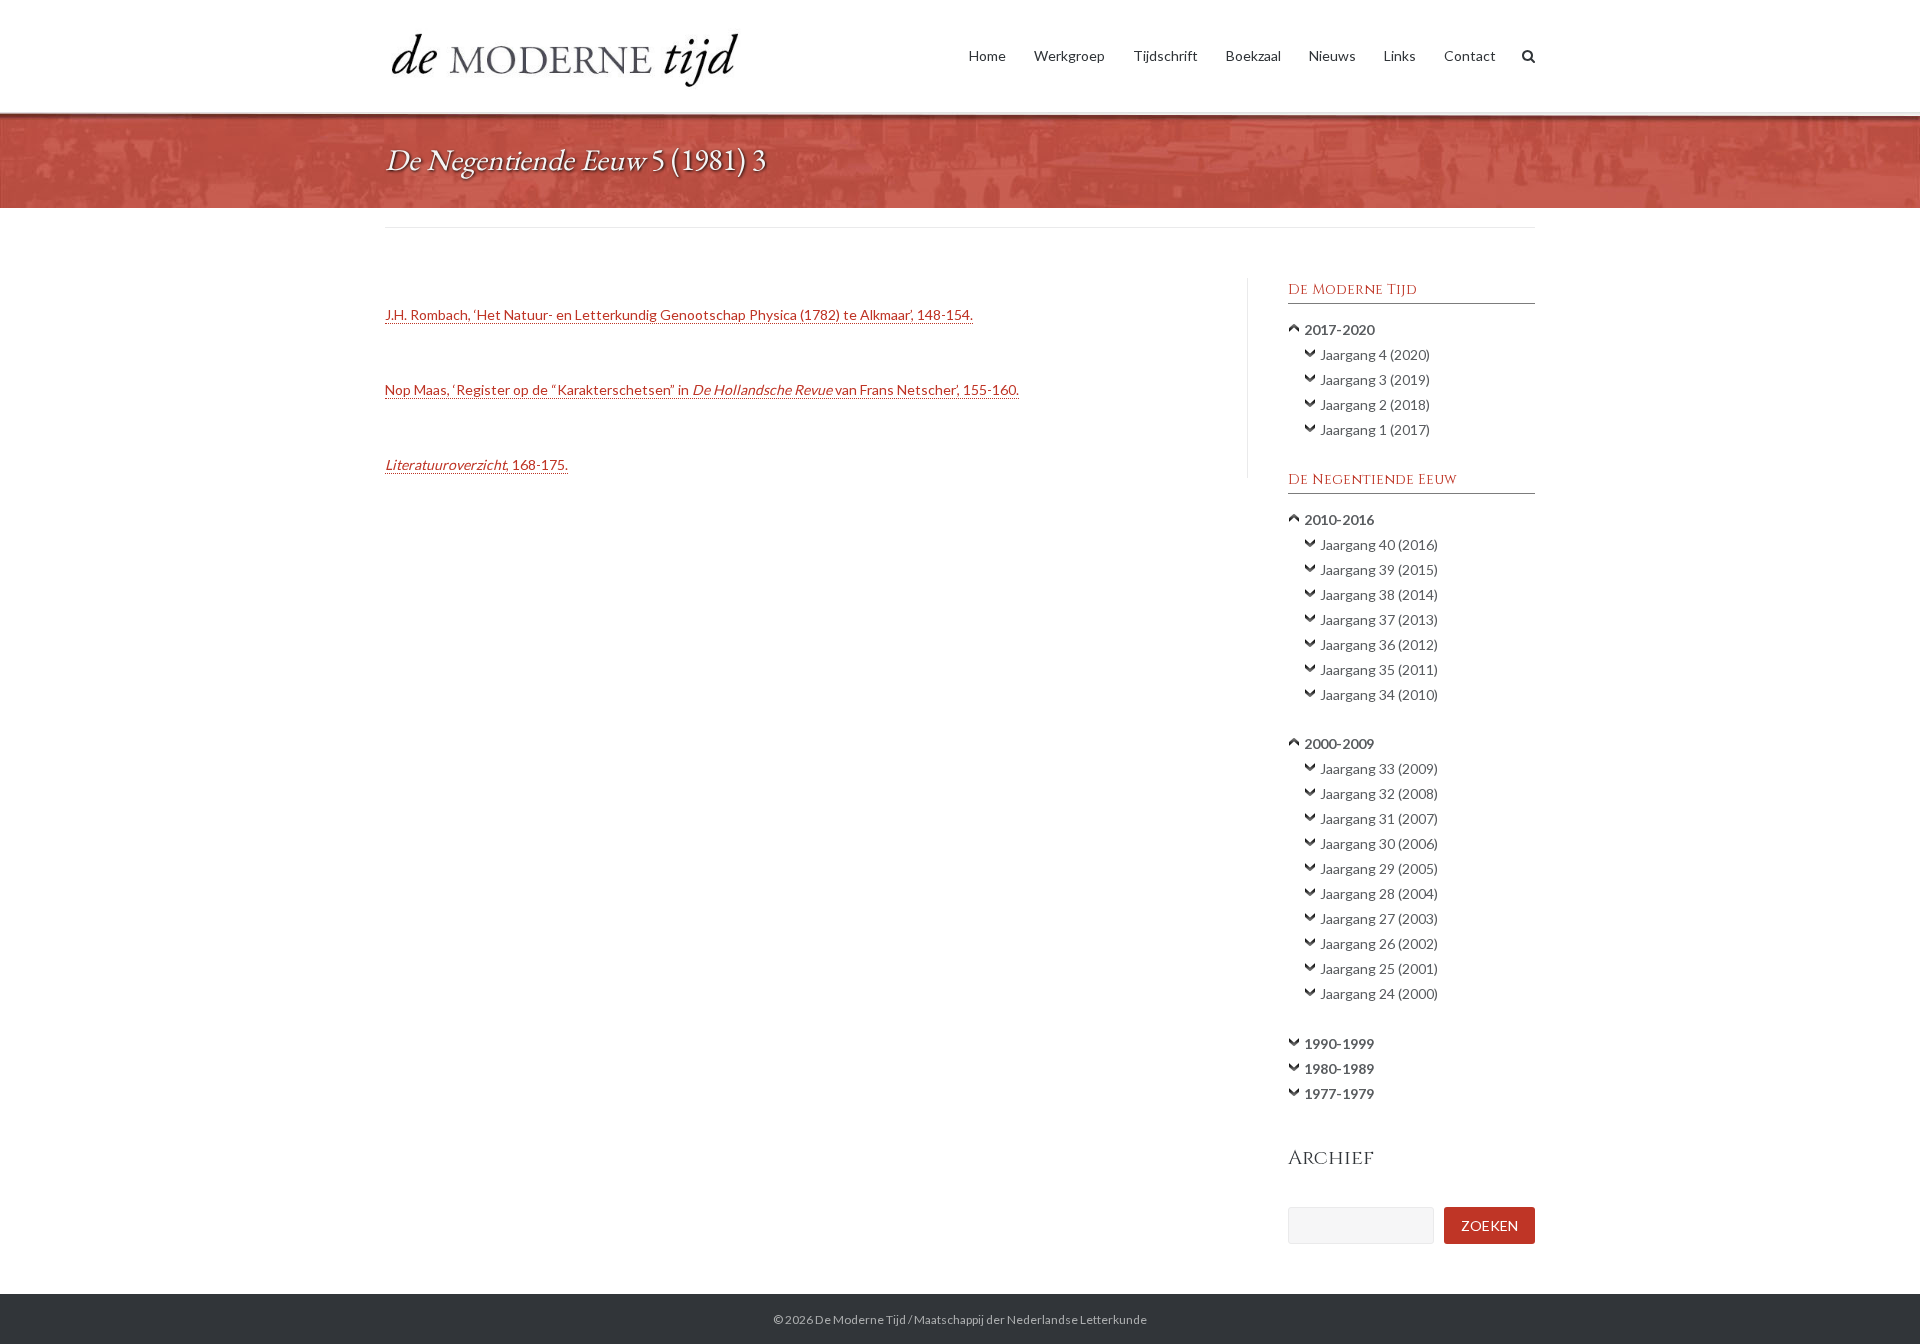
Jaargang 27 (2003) (1379, 918)
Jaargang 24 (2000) (1379, 993)
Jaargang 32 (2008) (1379, 793)
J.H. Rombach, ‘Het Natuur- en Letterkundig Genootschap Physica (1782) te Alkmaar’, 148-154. (679, 314)
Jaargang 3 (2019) (1375, 379)
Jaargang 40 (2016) (1379, 544)
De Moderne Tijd (860, 1319)
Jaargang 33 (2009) (1379, 768)
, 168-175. (476, 464)
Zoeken (1489, 1225)
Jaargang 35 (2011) (1379, 669)
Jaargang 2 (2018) (1375, 404)
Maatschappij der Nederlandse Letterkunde (1030, 1319)
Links (1400, 55)
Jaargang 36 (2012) (1379, 644)
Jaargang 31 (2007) (1379, 818)
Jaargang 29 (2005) (1379, 868)
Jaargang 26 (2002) (1379, 943)
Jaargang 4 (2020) (1375, 354)
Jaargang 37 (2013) (1379, 619)
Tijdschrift (1165, 55)
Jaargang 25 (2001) (1379, 968)
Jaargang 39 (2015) (1379, 569)
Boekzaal (1253, 55)
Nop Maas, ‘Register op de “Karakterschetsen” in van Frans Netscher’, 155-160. (702, 389)
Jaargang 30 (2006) (1379, 843)
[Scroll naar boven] (1870, 1296)
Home (987, 55)
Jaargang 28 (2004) (1379, 893)
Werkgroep (1069, 55)
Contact (1470, 55)
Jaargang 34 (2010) (1379, 694)
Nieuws (1332, 55)
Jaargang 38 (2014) (1379, 594)
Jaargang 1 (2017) (1375, 429)
